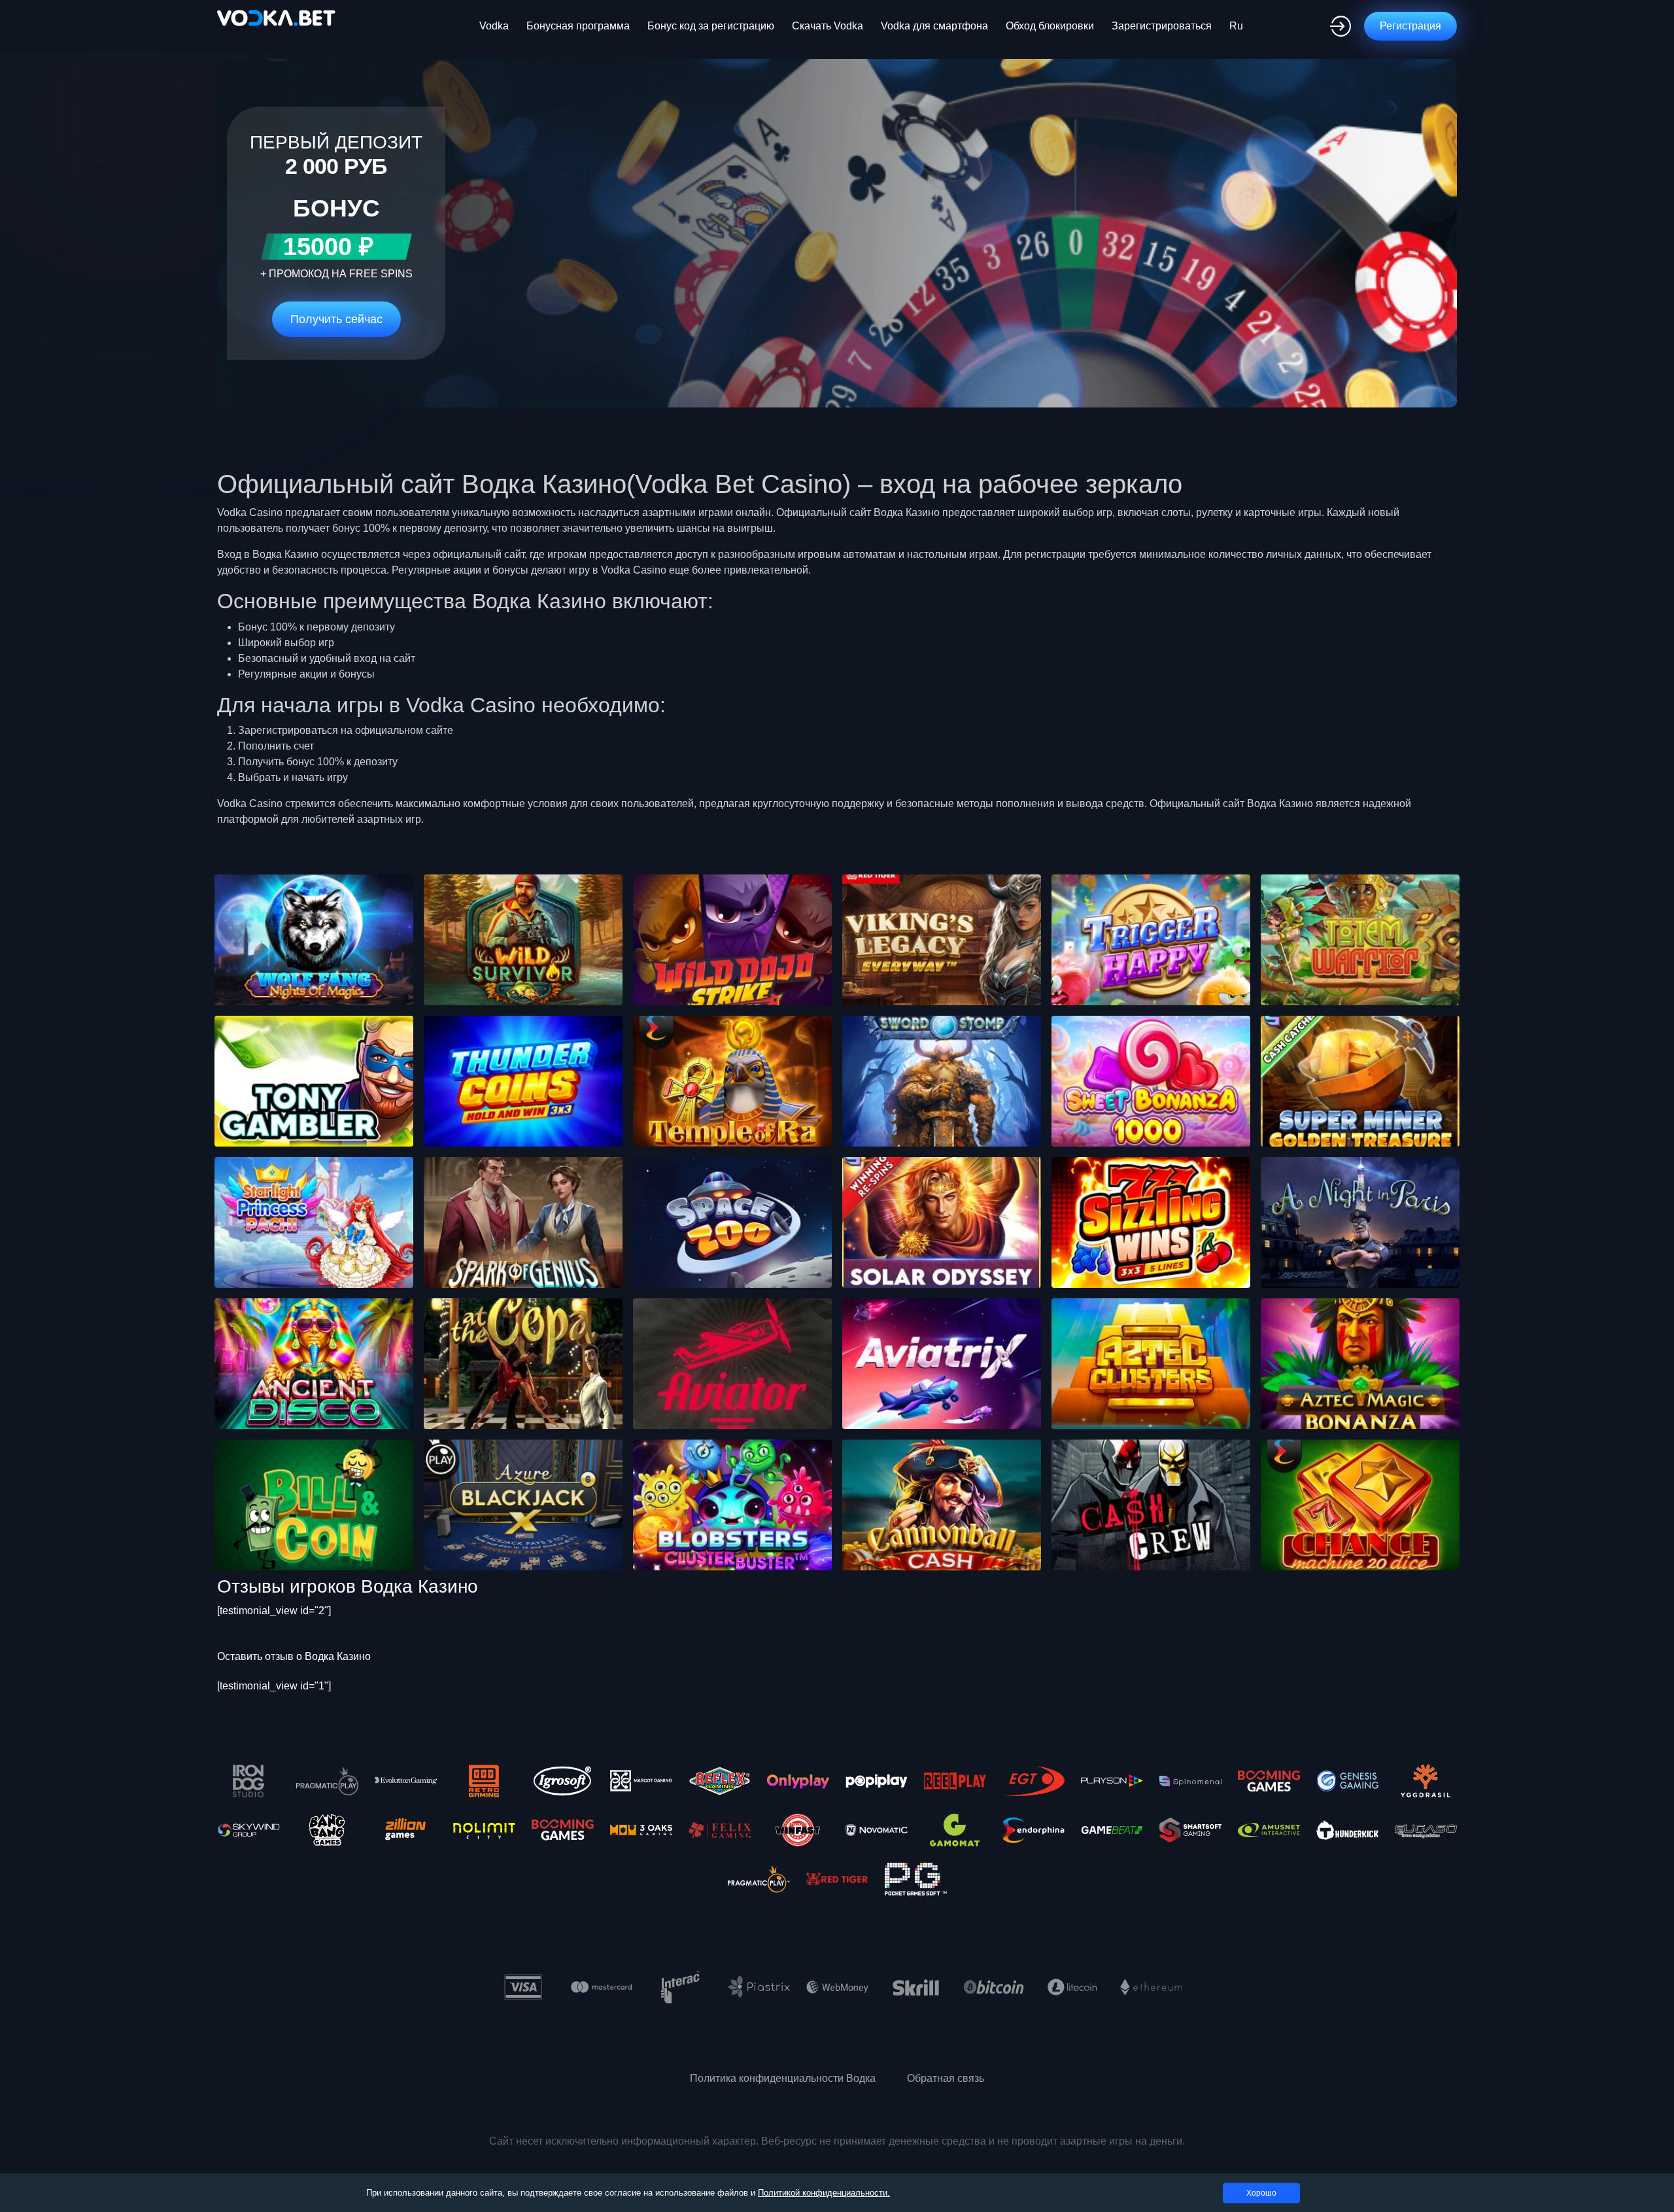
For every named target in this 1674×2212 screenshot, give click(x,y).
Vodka (494, 26)
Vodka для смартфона (934, 26)
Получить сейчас (336, 319)
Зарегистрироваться (1162, 26)
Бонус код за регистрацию (711, 26)
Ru (1236, 26)
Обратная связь (946, 2078)
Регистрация (1410, 26)
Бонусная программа (578, 26)
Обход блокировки (1050, 26)
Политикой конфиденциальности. (824, 2193)
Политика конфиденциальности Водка (783, 2078)
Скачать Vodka (828, 26)
